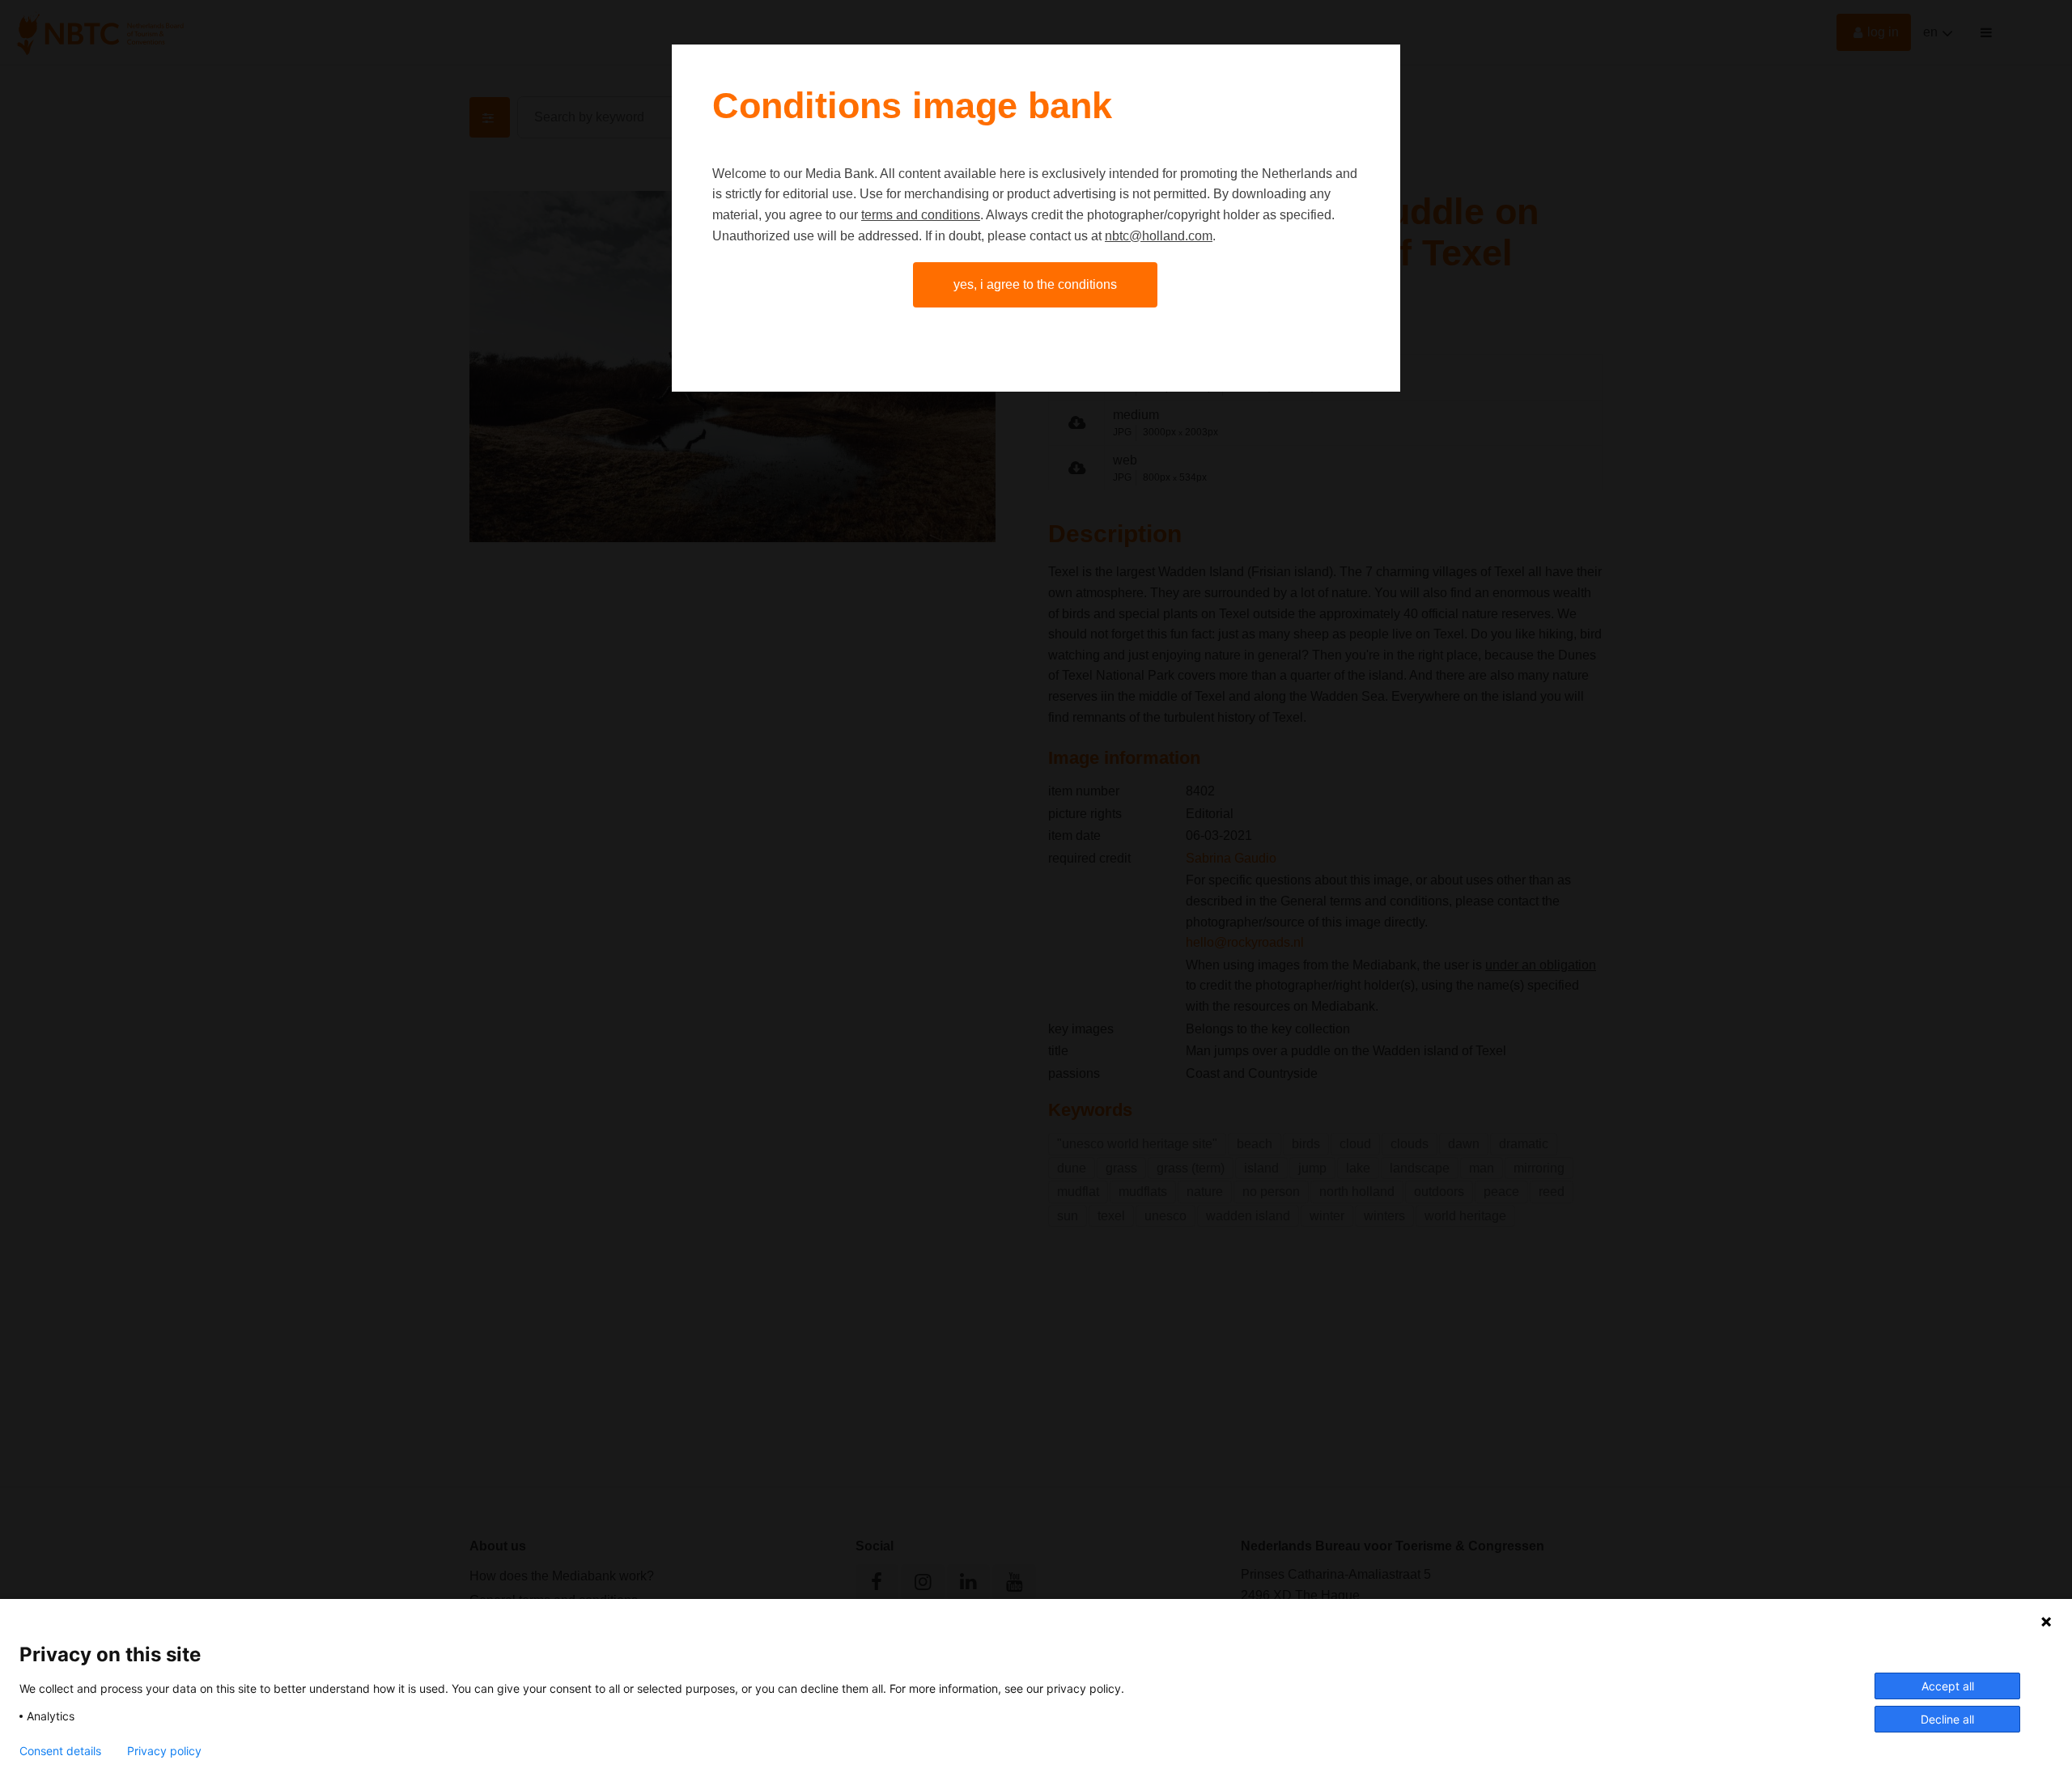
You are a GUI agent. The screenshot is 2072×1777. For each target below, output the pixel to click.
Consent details (60, 1751)
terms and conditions (921, 215)
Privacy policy (164, 1751)
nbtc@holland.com (1159, 236)
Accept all (1948, 1686)
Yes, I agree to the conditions (1035, 284)
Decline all (1947, 1719)
